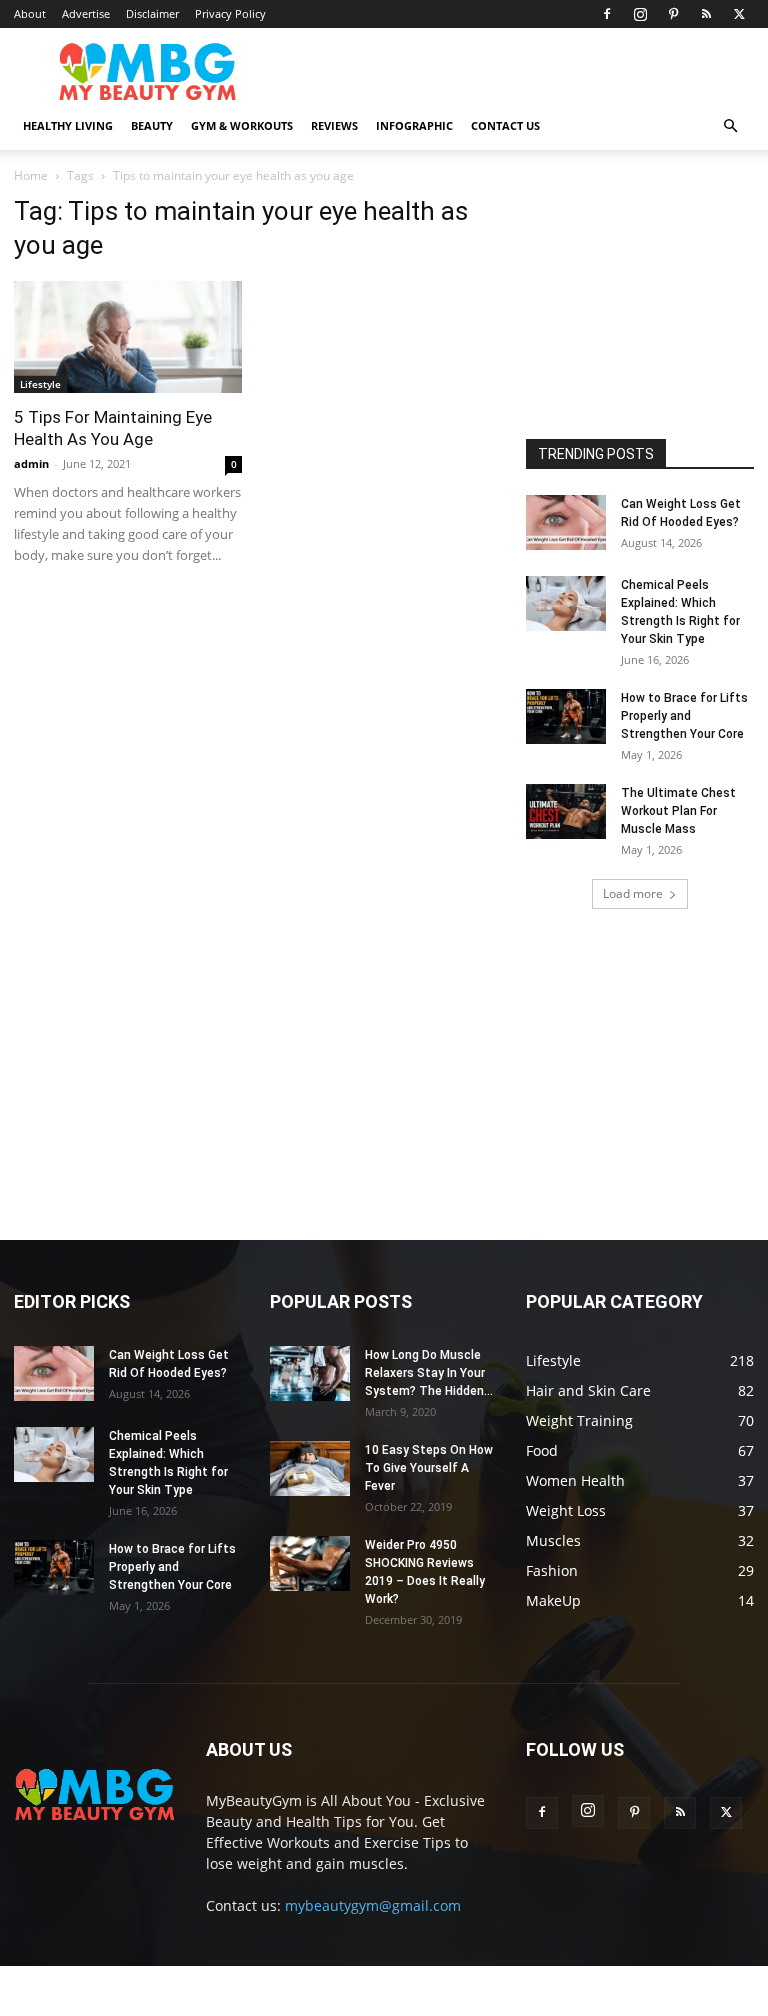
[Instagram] (640, 14)
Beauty (152, 125)
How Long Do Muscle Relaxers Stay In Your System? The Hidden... (429, 1373)
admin (31, 463)
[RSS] (706, 14)
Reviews (334, 125)
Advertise (86, 13)
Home (31, 175)
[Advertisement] (647, 296)
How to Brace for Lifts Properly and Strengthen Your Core (684, 716)
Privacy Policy (230, 13)
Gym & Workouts (242, 125)
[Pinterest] (673, 14)
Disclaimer (152, 13)
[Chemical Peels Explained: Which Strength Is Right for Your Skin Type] (566, 603)
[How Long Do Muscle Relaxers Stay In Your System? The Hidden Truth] (310, 1373)
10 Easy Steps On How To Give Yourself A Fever (429, 1468)
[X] (739, 14)
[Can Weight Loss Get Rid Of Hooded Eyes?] (566, 522)
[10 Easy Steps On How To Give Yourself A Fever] (310, 1468)
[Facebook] (607, 14)
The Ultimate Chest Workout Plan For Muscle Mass (678, 811)
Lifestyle (40, 384)
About (30, 13)
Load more (633, 893)
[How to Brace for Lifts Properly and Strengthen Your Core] (566, 716)
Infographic (414, 125)
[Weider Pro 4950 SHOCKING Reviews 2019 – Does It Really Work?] (310, 1563)
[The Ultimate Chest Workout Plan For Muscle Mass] (566, 811)
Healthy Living (68, 125)
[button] (730, 126)
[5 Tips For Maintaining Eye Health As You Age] (128, 337)
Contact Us (505, 125)
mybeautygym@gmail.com (373, 1905)
